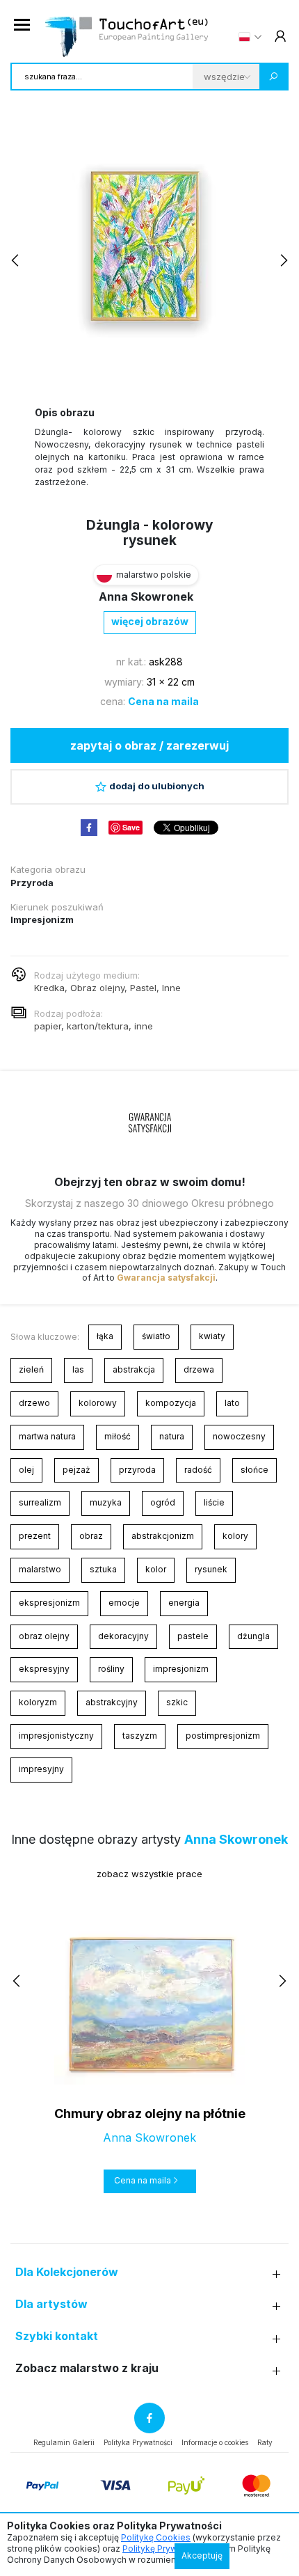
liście (214, 1502)
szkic (177, 1702)
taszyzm (140, 1736)
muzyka (106, 1502)
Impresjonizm (42, 919)
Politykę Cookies (156, 2537)
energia (184, 1603)
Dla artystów (51, 2304)
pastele (193, 1636)
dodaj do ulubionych (157, 786)
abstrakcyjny (112, 1702)
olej (26, 1470)
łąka (105, 1336)
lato (232, 1403)
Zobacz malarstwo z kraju (87, 2368)
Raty (265, 2442)
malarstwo (40, 1569)
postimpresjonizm (223, 1736)
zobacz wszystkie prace (149, 1874)
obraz (91, 1536)
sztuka (103, 1569)
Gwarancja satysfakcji (166, 1278)
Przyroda (32, 883)
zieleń (31, 1369)
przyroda (137, 1470)
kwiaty (212, 1336)
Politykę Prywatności (164, 2549)
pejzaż (76, 1470)
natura (172, 1436)
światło (156, 1336)
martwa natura (47, 1436)
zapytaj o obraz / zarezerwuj (149, 745)
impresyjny (41, 1769)
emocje (124, 1603)
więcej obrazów (150, 621)
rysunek (211, 1569)
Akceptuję (202, 2555)
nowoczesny (239, 1436)
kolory (235, 1536)
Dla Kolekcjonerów (67, 2272)
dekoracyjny (123, 1636)
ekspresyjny (44, 1669)
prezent (35, 1536)
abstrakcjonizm (163, 1536)
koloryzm (38, 1702)
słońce (254, 1470)
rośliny (111, 1669)
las (78, 1369)
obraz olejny (44, 1636)
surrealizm (40, 1502)
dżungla (253, 1636)
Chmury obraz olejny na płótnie (150, 2113)
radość (198, 1470)
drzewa (199, 1369)
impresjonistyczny (56, 1736)
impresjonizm (181, 1669)
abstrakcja (134, 1369)
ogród (163, 1502)
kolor (156, 1569)
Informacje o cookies (215, 2442)
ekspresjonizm (49, 1603)
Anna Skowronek (146, 596)
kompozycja (171, 1403)
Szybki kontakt (57, 2336)
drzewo (34, 1403)
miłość (118, 1436)
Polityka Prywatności (138, 2442)
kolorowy (98, 1403)
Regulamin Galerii (64, 2442)
